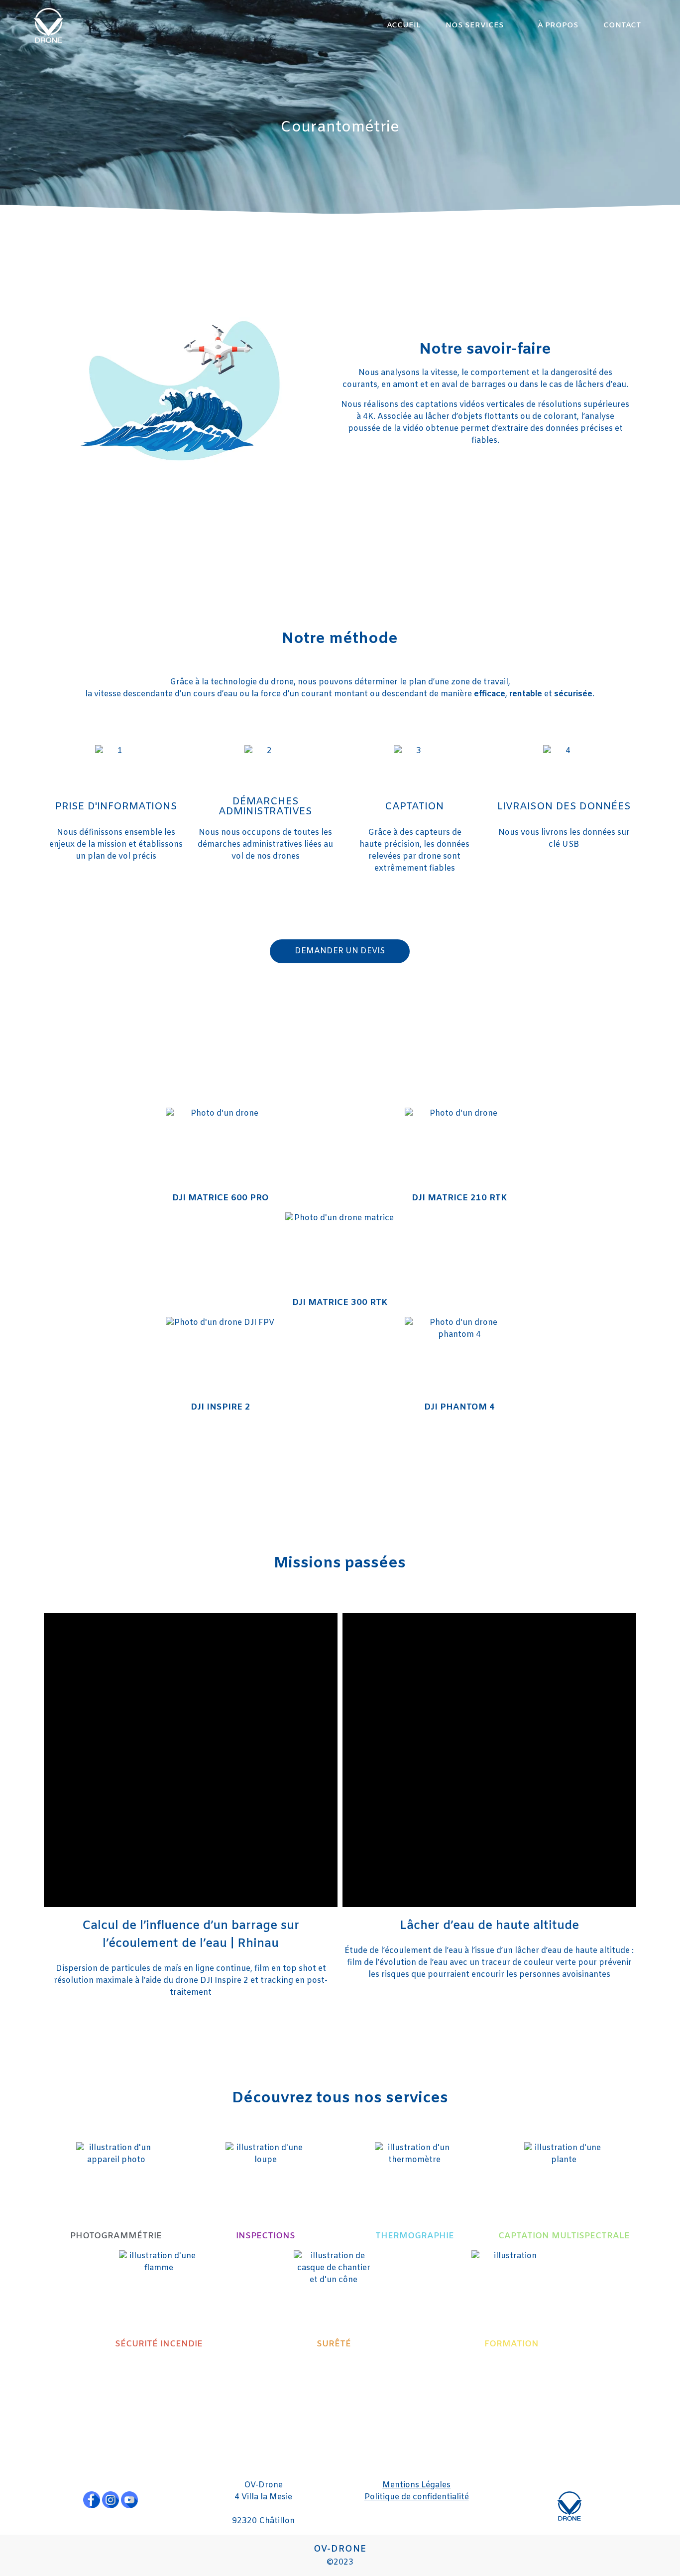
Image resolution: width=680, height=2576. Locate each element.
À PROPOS (558, 25)
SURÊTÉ (334, 2344)
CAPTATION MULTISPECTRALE (564, 2236)
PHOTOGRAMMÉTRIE (116, 2236)
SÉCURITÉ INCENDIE (159, 2344)
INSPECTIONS (266, 2236)
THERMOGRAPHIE (415, 2236)
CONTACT (622, 25)
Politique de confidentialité (417, 2497)
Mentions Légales (416, 2485)
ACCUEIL (404, 25)
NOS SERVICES (475, 25)
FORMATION (511, 2344)
